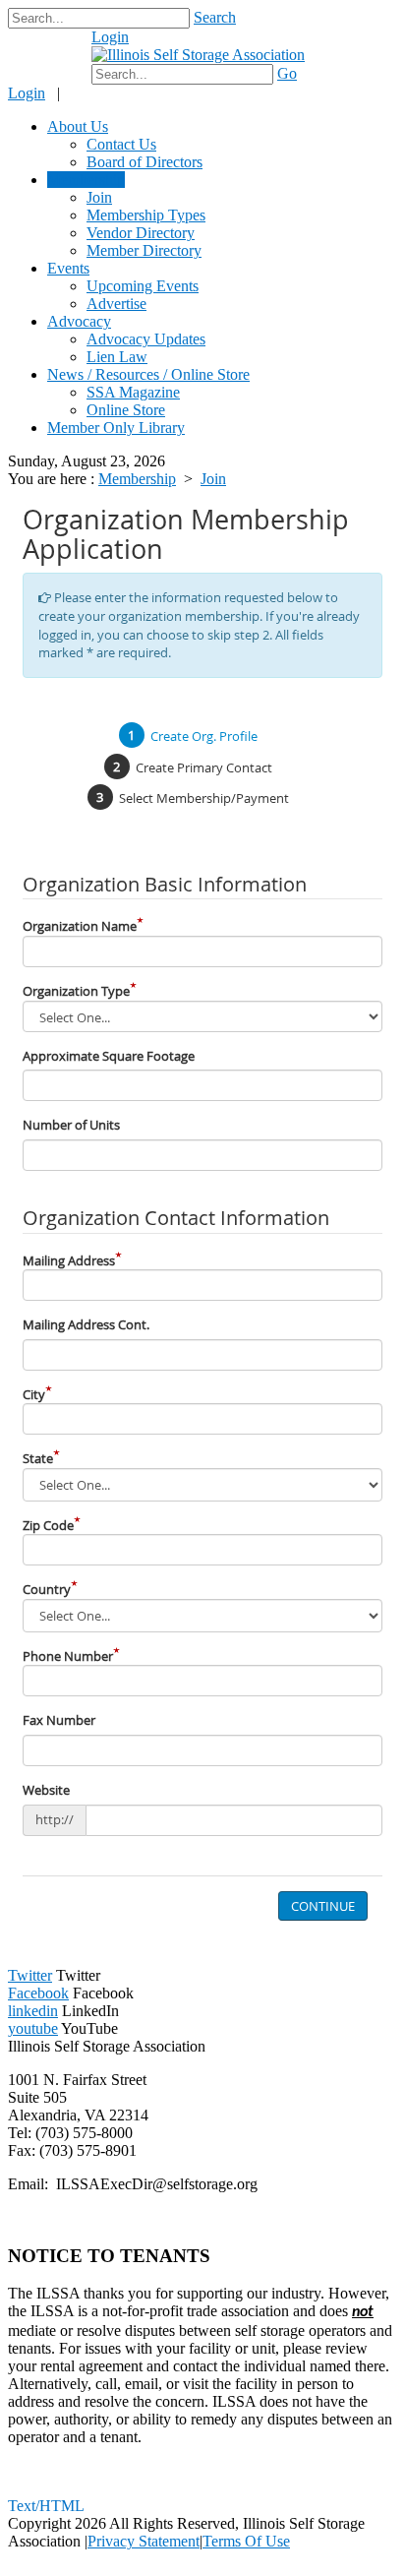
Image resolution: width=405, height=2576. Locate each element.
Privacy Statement (144, 2541)
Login (110, 37)
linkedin (33, 2011)
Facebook (38, 1993)
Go (287, 73)
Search (215, 17)
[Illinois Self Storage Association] (198, 55)
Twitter (30, 1975)
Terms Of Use (246, 2541)
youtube (33, 2028)
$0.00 (57, 47)
